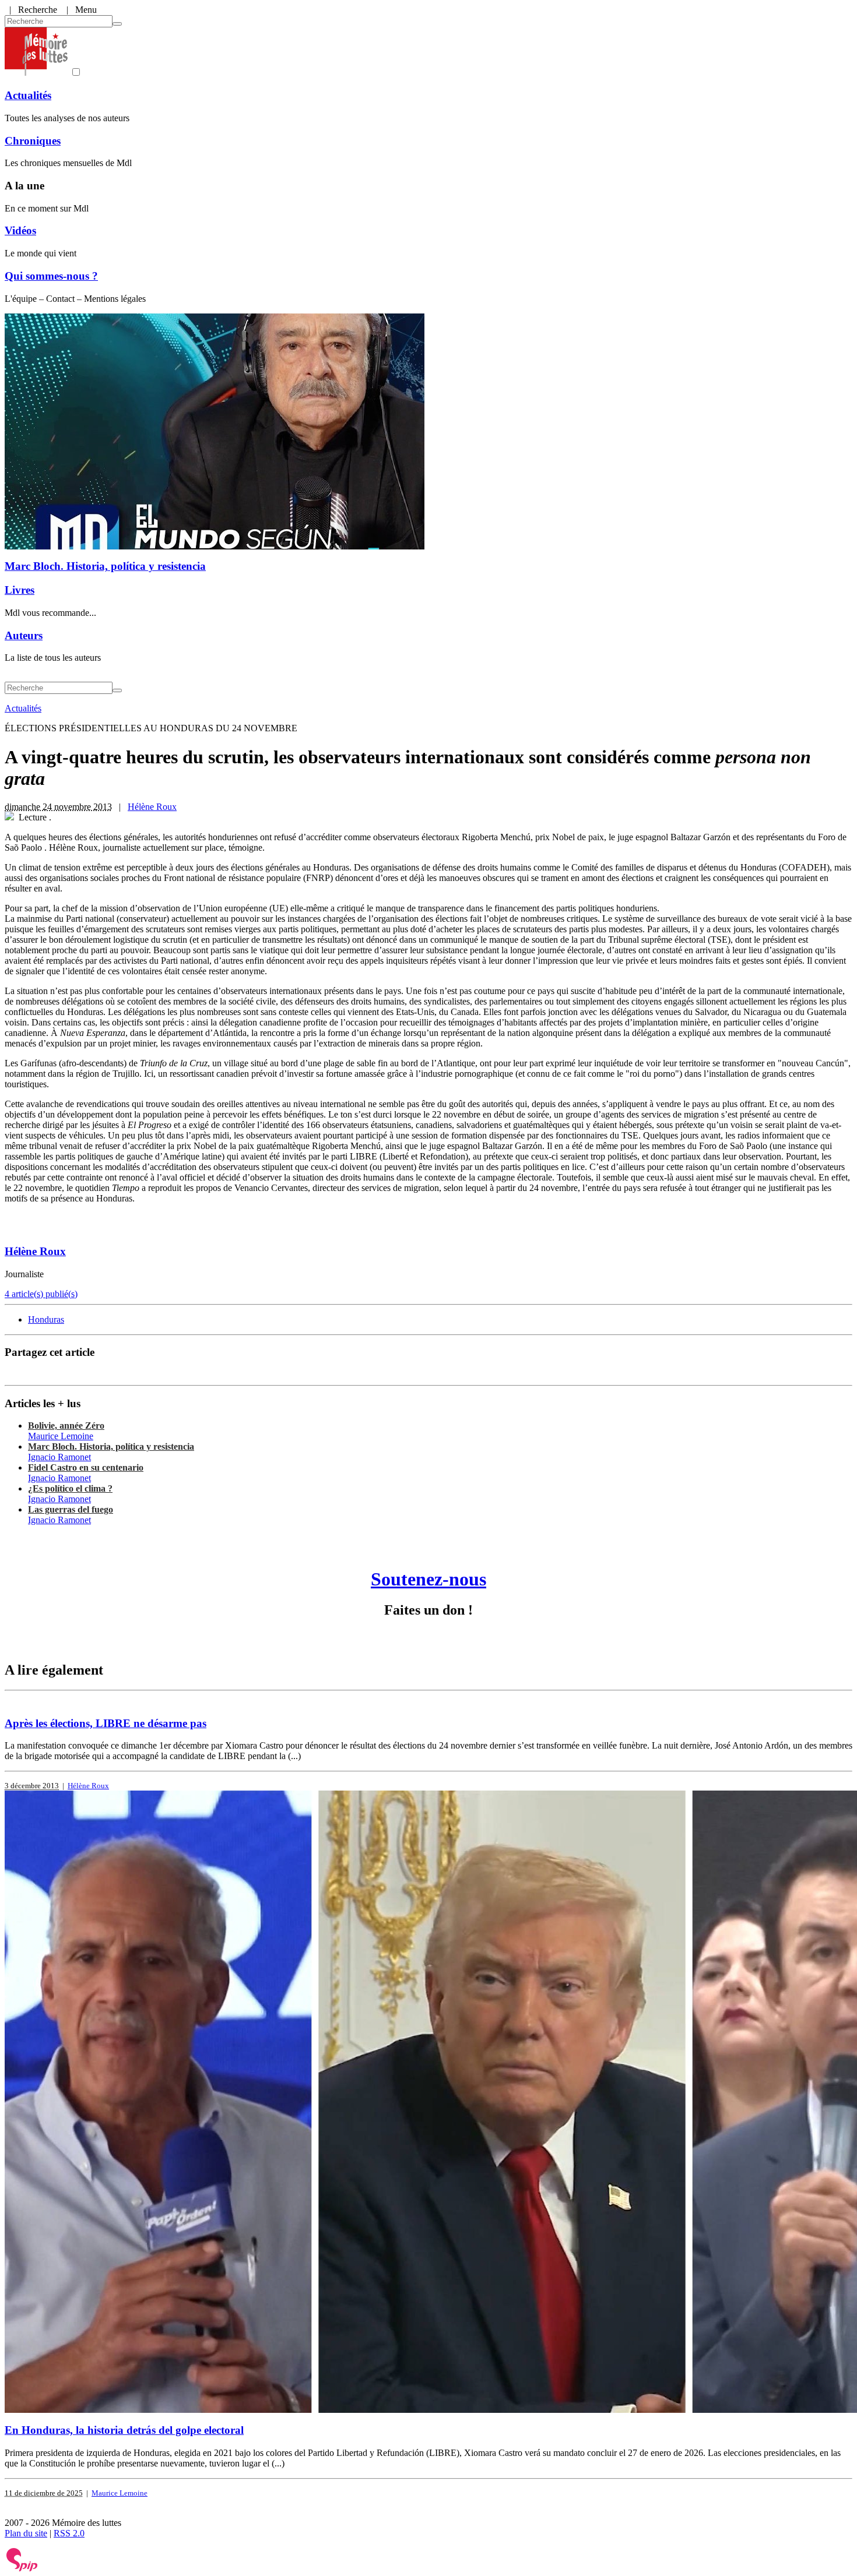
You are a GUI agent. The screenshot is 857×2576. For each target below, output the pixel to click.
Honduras (46, 1319)
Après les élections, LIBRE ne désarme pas (106, 1723)
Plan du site (26, 2533)
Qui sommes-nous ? (51, 276)
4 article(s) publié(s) (41, 1294)
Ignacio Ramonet (59, 1457)
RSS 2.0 (69, 2533)
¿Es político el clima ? (70, 1488)
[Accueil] (36, 73)
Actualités (28, 95)
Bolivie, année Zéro (66, 1426)
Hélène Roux (152, 807)
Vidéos (20, 230)
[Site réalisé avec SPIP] (22, 2569)
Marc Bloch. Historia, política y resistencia (105, 566)
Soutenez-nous (428, 1579)
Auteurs (24, 635)
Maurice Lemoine (61, 1436)
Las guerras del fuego (71, 1509)
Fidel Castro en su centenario (86, 1467)
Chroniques (33, 141)
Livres (20, 590)
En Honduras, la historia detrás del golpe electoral (124, 2430)
